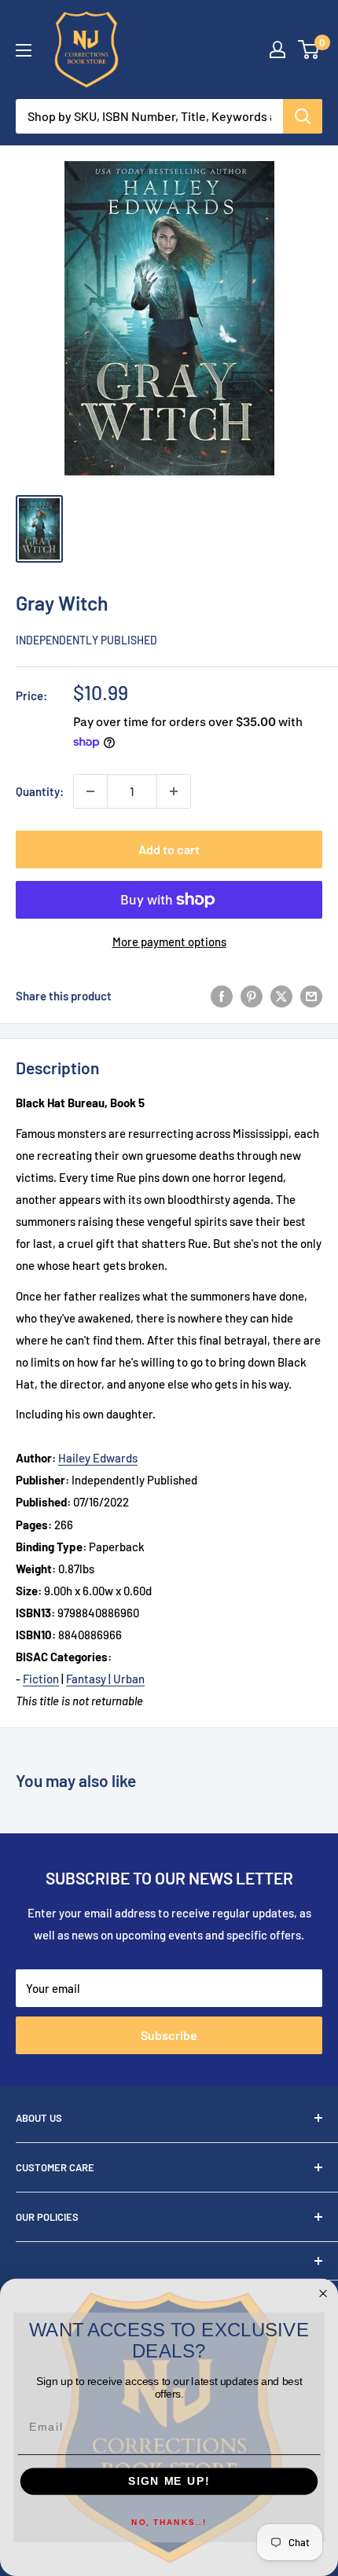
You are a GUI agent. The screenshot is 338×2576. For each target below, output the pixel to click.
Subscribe (169, 2035)
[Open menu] (24, 50)
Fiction (41, 1679)
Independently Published (86, 640)
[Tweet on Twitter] (281, 996)
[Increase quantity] (174, 791)
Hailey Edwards (98, 1458)
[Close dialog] (323, 2293)
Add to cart (169, 849)
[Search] (303, 116)
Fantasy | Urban (105, 1679)
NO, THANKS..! (169, 2523)
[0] (309, 50)
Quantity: (40, 791)
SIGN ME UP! (169, 2481)
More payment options (169, 941)
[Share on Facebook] (222, 996)
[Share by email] (311, 996)
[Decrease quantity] (90, 791)
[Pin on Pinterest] (252, 996)
